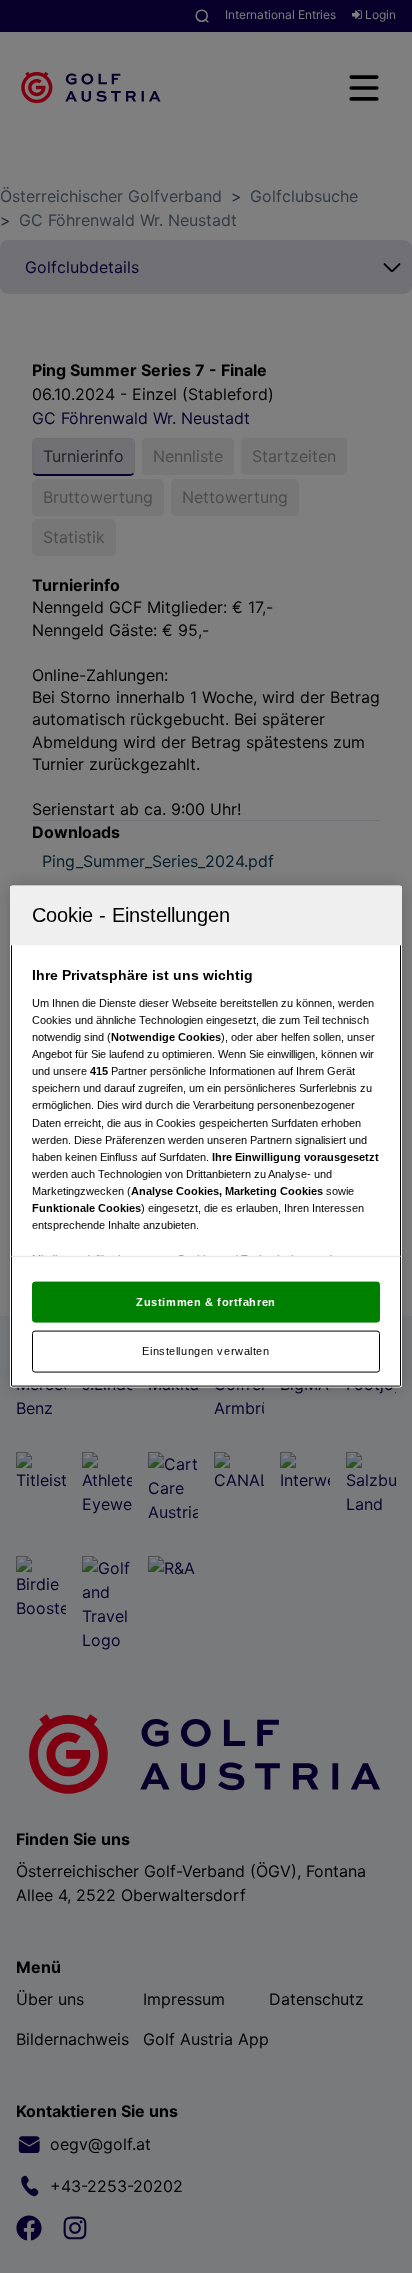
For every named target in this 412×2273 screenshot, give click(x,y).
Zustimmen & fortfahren (206, 1301)
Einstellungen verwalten (205, 1351)
